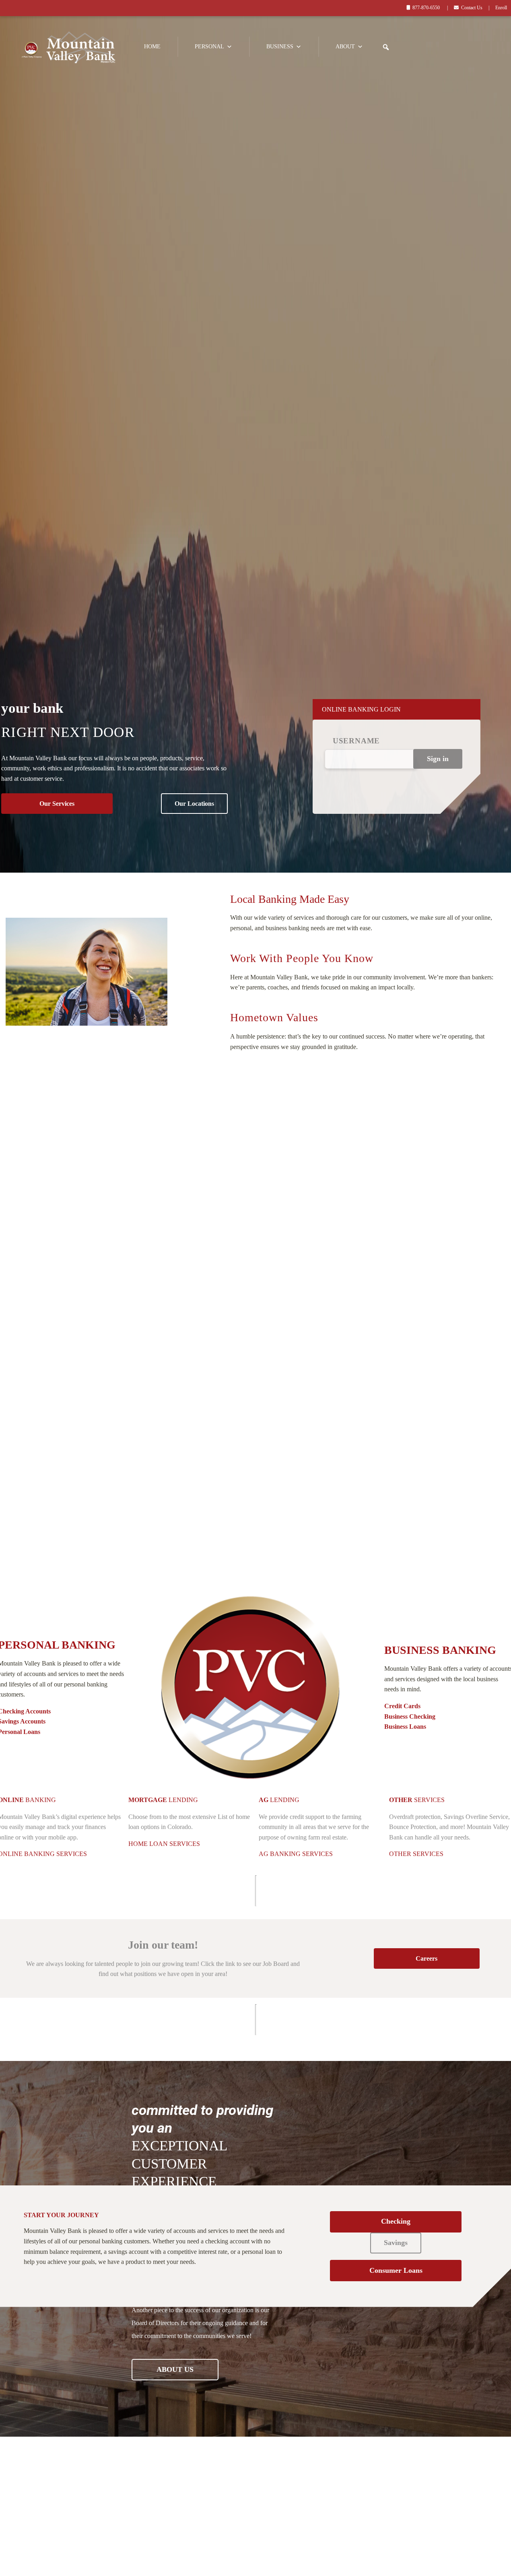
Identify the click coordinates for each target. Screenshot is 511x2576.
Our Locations (194, 804)
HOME (152, 47)
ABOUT (345, 47)
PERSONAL (209, 47)
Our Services (57, 804)
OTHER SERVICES (416, 1854)
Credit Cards (402, 1706)
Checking (396, 2221)
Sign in (438, 759)
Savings (396, 2243)
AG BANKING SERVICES (296, 1854)
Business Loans (405, 1727)
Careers (427, 1958)
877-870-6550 (426, 8)
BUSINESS (280, 47)
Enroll (501, 8)
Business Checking (410, 1716)
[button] (386, 47)
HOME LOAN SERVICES (164, 1844)
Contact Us (472, 8)
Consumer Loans (396, 2270)
